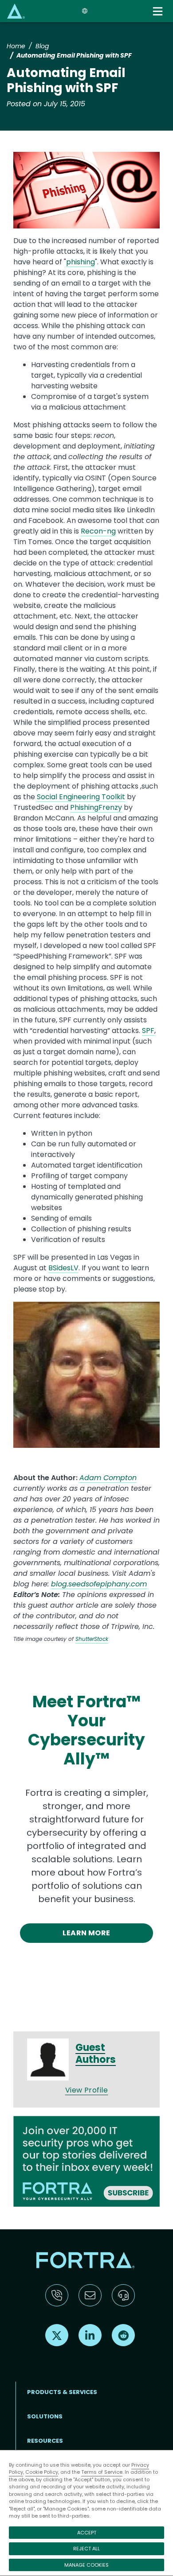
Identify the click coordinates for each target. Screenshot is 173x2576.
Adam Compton (108, 1478)
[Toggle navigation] (159, 11)
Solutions (45, 2416)
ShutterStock (92, 1639)
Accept (87, 2533)
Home (16, 46)
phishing (81, 262)
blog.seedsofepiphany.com (99, 1584)
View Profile (87, 2090)
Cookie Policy (42, 2472)
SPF (148, 1031)
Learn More (86, 1933)
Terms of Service (102, 2472)
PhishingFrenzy (96, 807)
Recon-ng (98, 531)
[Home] (16, 11)
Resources (45, 2441)
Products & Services (62, 2392)
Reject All (86, 2549)
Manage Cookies (86, 2565)
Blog (42, 46)
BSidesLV (63, 1268)
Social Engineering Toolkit (81, 797)
